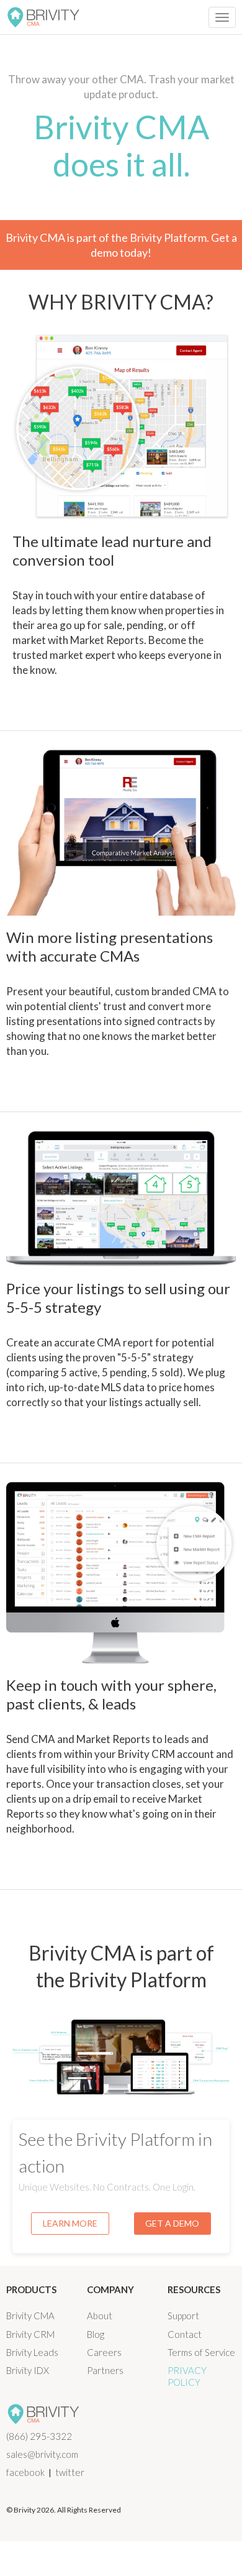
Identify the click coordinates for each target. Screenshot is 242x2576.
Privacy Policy (187, 2376)
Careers (104, 2352)
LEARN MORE (70, 2223)
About (100, 2316)
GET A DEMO (172, 2223)
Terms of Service (201, 2352)
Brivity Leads (32, 2352)
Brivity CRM (30, 2334)
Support (183, 2316)
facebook (25, 2472)
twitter (70, 2472)
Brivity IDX (28, 2370)
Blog (96, 2334)
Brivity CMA (30, 2316)
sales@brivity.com (42, 2454)
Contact (185, 2334)
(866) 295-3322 (39, 2436)
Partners (105, 2370)
